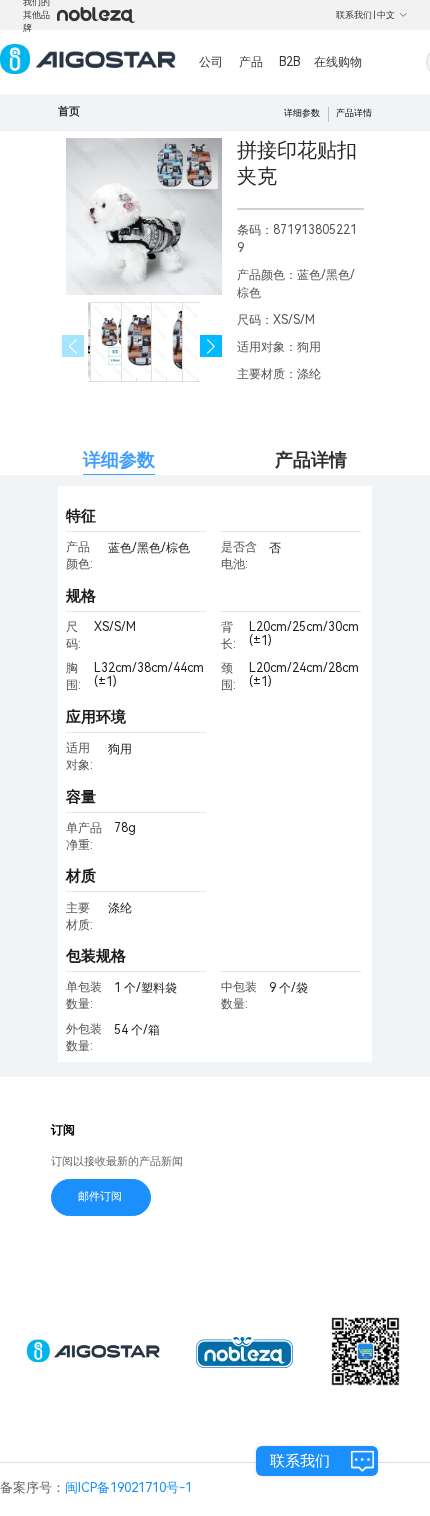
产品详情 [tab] (311, 459)
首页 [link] (69, 111)
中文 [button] (386, 15)
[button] (211, 346)
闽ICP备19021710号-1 (128, 1487)
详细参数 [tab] (119, 459)
